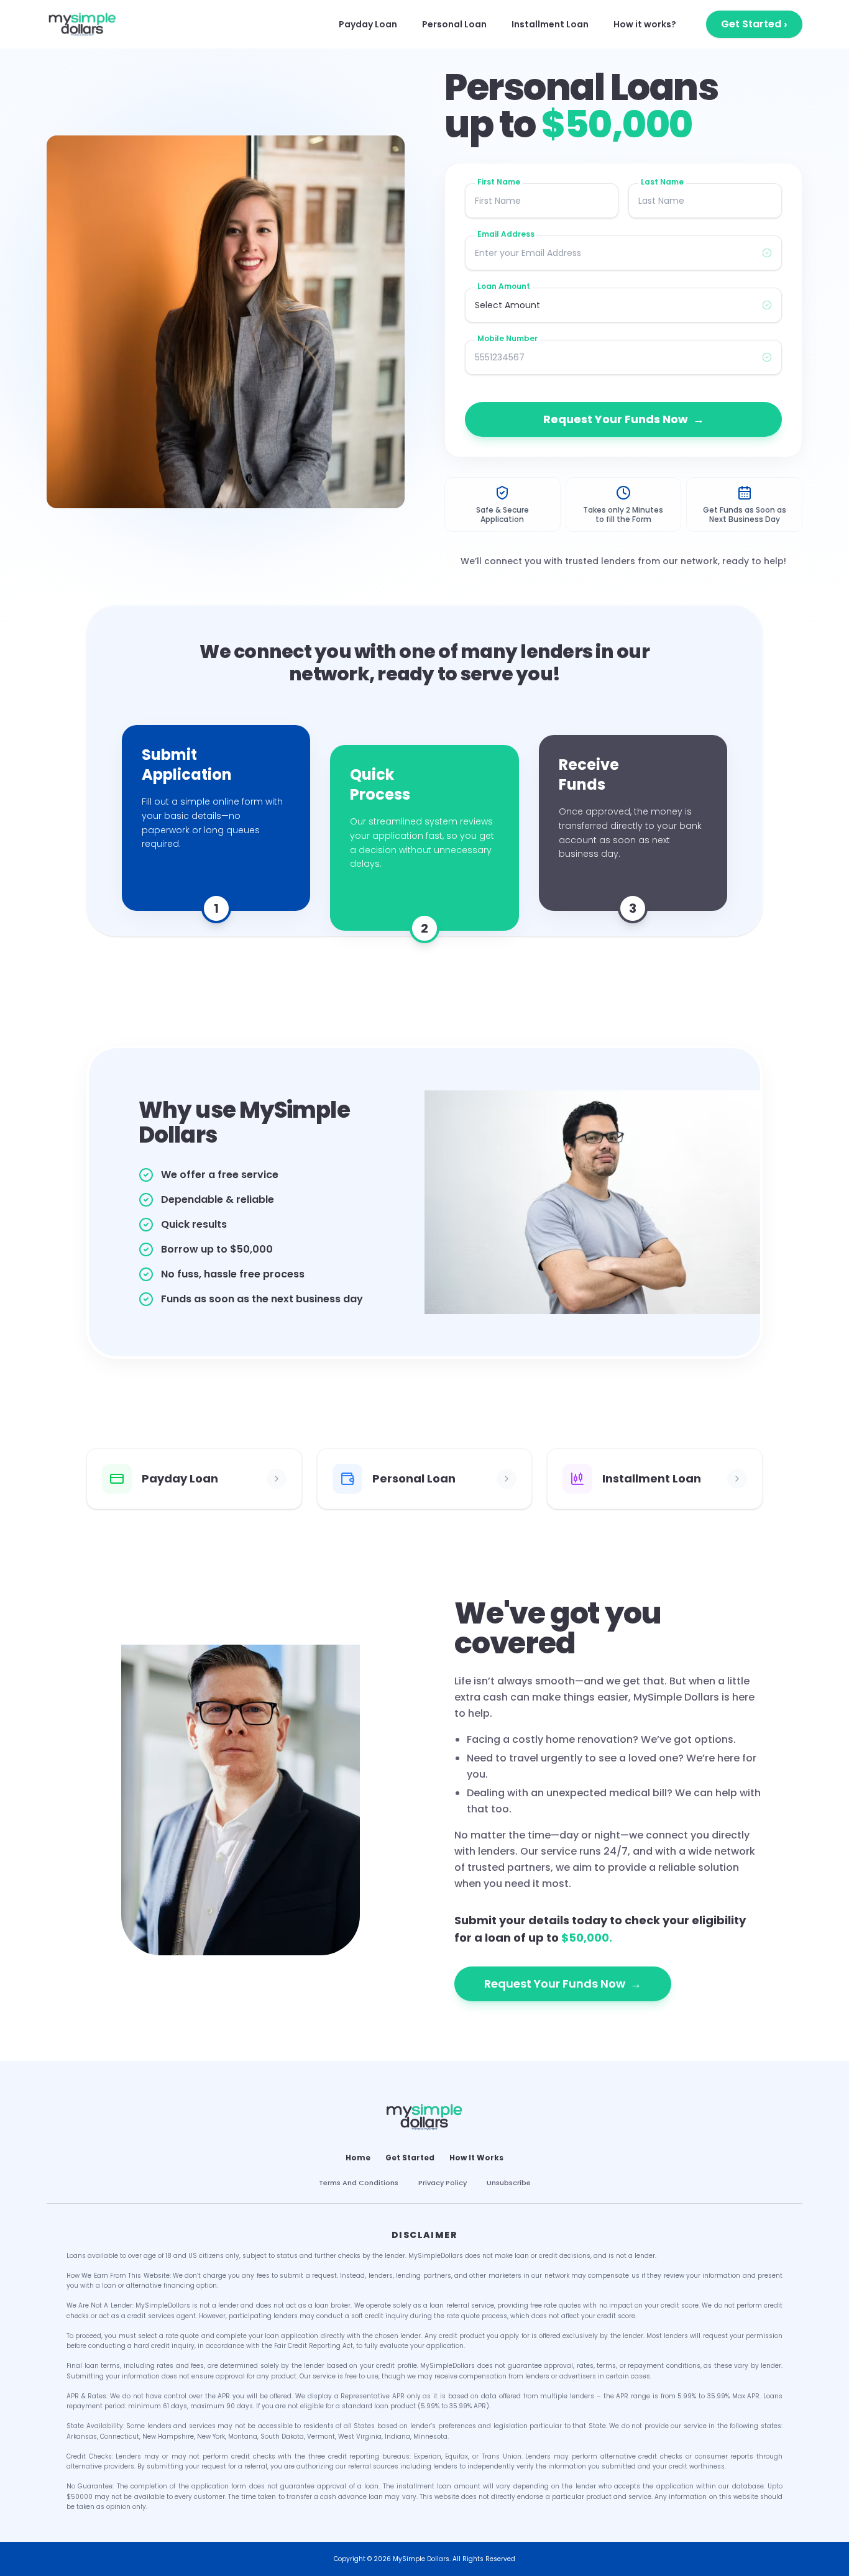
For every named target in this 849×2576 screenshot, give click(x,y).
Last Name (662, 182)
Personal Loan (454, 24)
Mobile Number (507, 339)
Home (358, 2158)
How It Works (476, 2158)
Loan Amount (504, 286)
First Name (499, 182)
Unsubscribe (509, 2183)
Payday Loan (368, 24)
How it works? (645, 24)
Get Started (754, 24)
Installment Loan (550, 24)
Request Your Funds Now (624, 419)
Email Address (506, 234)
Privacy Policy (443, 2183)
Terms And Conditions (359, 2183)
